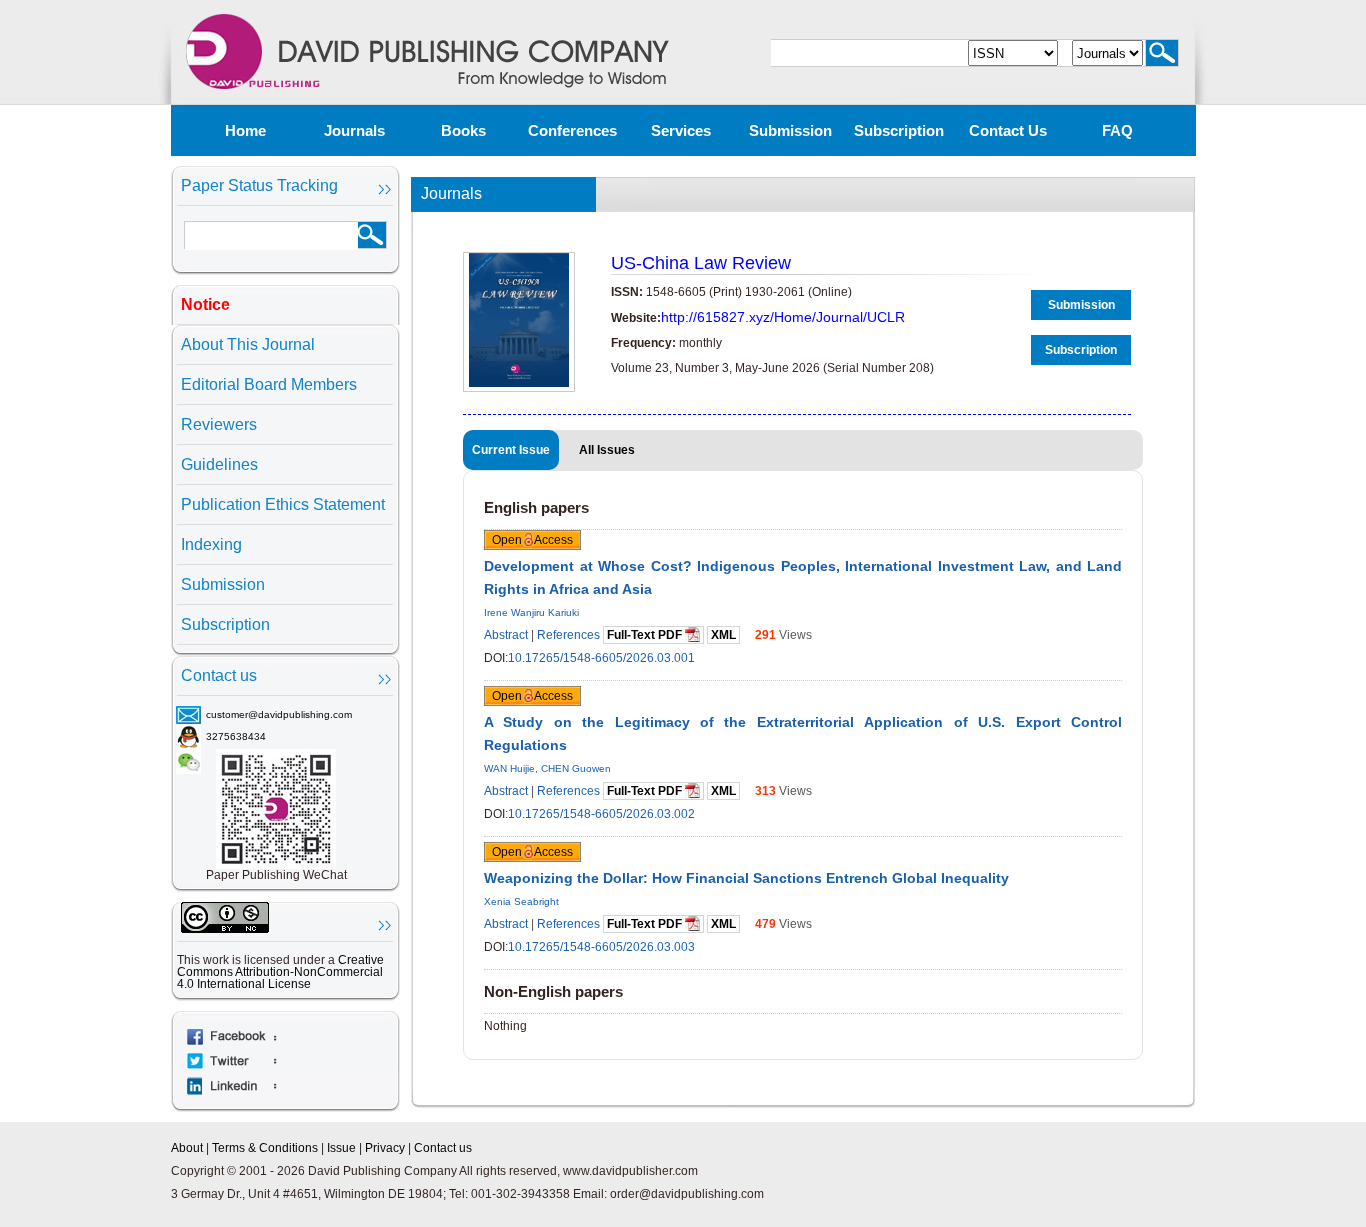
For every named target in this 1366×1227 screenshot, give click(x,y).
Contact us (1008, 130)
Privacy (385, 1148)
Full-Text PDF (646, 635)
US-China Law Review (701, 263)
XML (723, 635)
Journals (354, 130)
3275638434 (236, 736)
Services (681, 130)
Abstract (506, 635)
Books (463, 130)
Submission (790, 130)
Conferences (572, 130)
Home (245, 130)
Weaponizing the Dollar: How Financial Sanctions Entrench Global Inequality (746, 878)
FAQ (1117, 130)
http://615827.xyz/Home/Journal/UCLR (783, 317)
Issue (341, 1148)
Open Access (532, 540)
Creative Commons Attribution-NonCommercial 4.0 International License (280, 972)
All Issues (607, 450)
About (187, 1148)
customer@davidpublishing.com (279, 714)
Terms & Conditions (265, 1148)
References (568, 635)
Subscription (899, 130)
